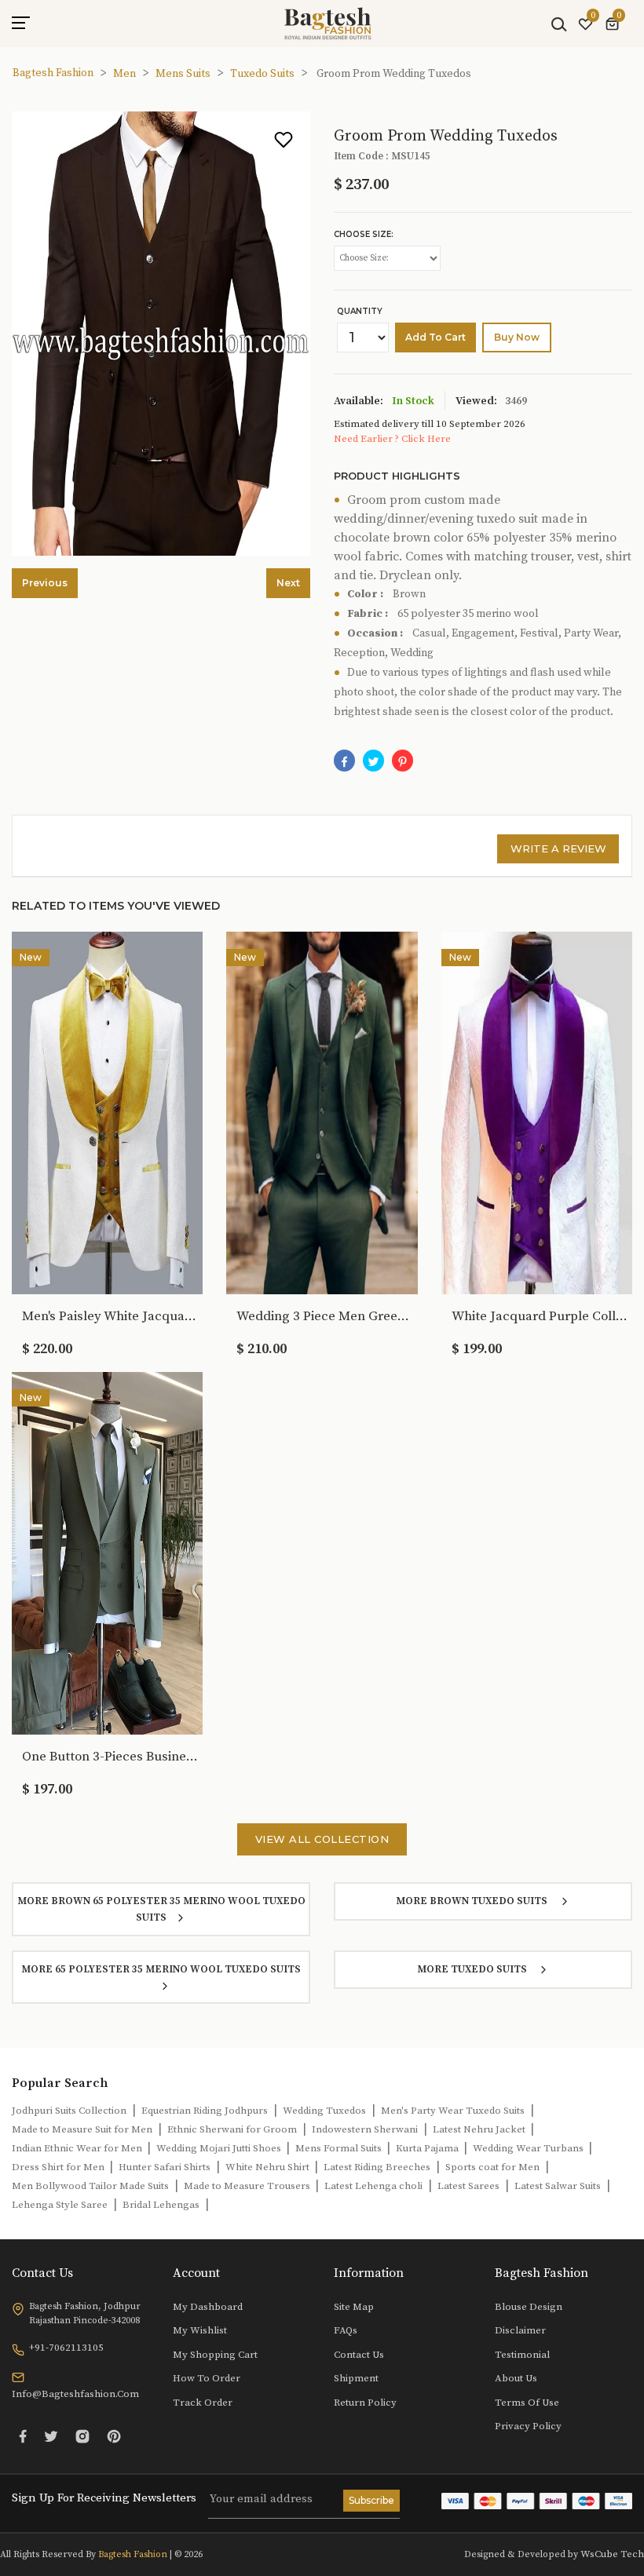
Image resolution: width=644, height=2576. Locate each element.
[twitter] (373, 761)
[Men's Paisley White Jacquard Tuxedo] (107, 1112)
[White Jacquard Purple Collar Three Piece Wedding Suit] (537, 1112)
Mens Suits (183, 74)
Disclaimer (520, 2330)
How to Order (207, 2378)
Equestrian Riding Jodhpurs (205, 2111)
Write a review (558, 848)
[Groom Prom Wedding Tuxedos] (402, 761)
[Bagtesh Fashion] (327, 24)
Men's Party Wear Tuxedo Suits (453, 2111)
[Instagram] (82, 2436)
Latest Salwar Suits (558, 2186)
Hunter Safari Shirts (165, 2167)
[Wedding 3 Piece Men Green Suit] (322, 1112)
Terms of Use (527, 2403)
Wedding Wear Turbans (529, 2148)
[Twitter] (51, 2436)
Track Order (203, 2403)
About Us (516, 2378)
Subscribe (371, 2500)
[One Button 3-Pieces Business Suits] (107, 1553)
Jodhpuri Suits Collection (69, 2111)
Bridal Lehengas (161, 2205)
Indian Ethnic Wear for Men (78, 2148)
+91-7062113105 (66, 2348)
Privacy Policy (528, 2426)
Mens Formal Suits (340, 2148)
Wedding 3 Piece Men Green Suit (325, 1316)
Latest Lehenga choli (373, 2186)
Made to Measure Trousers (248, 2186)
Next (288, 583)
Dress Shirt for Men (59, 2167)
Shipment (356, 2378)
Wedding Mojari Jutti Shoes (220, 2148)
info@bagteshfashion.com (75, 2394)
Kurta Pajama (428, 2148)
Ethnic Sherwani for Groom (232, 2129)
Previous (45, 583)
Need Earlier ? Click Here (392, 439)
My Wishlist (200, 2330)
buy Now (517, 337)
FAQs (346, 2330)
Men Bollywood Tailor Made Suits (90, 2186)
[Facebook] (344, 761)
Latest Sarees (468, 2186)
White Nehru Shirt (269, 2167)
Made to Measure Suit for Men (82, 2129)
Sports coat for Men (492, 2167)
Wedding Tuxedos (324, 2111)
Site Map (354, 2307)
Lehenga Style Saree (60, 2205)
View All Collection (322, 1839)
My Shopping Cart (215, 2355)
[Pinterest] (114, 2436)
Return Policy (365, 2403)
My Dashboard (208, 2307)
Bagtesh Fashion (53, 73)
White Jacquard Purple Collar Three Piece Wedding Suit (540, 1316)
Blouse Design (529, 2307)
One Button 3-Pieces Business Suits (111, 1757)
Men (124, 74)
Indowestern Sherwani (365, 2129)
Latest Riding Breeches (377, 2167)
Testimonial (522, 2355)
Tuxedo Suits (262, 74)
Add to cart (435, 337)
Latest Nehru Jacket (480, 2129)
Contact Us (359, 2355)
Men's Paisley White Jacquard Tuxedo (111, 1316)
